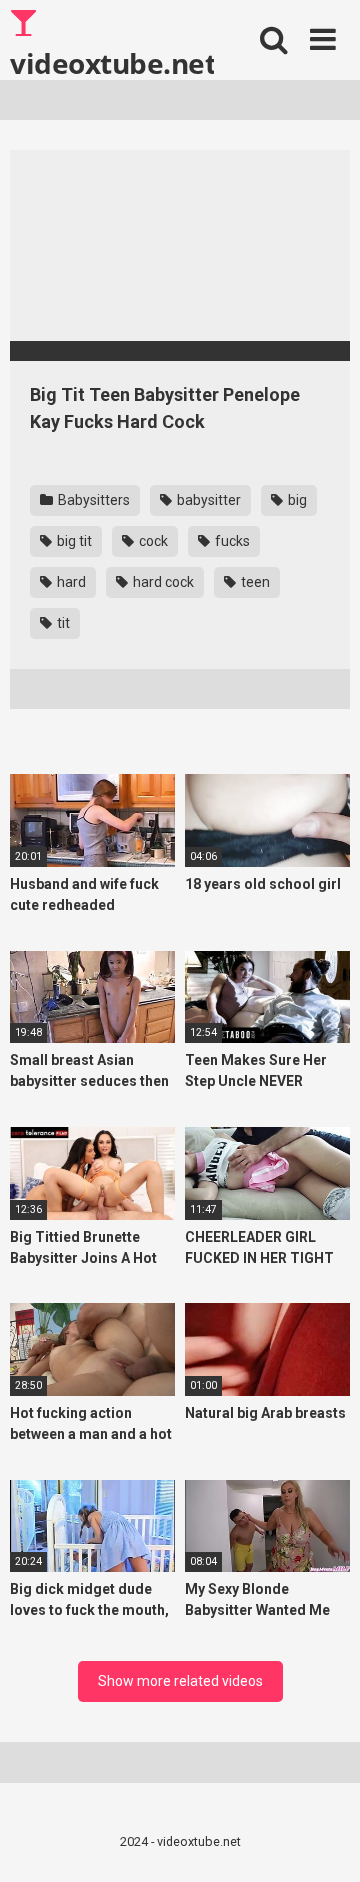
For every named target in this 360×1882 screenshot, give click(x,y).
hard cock (162, 582)
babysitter (207, 500)
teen (254, 582)
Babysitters (92, 500)
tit (62, 623)
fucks (231, 541)
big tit (73, 541)
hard (70, 582)
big (296, 500)
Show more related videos (180, 1681)
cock (152, 541)
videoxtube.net (112, 62)
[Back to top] (323, 1841)
